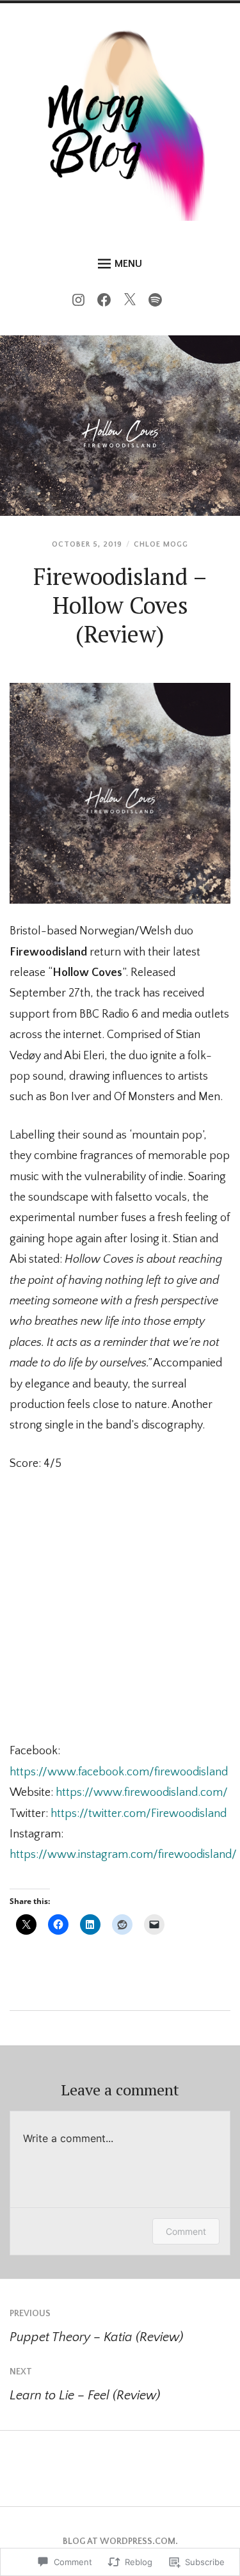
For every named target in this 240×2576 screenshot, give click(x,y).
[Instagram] (82, 303)
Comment (186, 2231)
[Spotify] (158, 303)
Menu (128, 264)
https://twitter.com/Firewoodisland (139, 1814)
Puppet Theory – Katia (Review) (96, 2326)
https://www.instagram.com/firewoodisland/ (123, 1855)
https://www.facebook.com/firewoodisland (119, 1772)
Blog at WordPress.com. (120, 2541)
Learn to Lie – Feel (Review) (85, 2385)
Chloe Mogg (161, 544)
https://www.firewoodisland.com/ (142, 1793)
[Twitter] (133, 303)
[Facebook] (107, 303)
